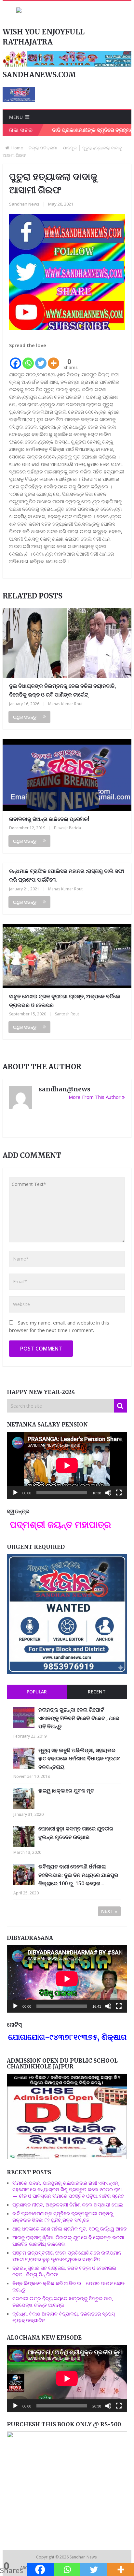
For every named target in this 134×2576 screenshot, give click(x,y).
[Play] (15, 1493)
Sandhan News (24, 204)
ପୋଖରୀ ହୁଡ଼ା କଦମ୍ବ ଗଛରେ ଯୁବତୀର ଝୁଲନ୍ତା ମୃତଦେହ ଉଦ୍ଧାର (76, 1833)
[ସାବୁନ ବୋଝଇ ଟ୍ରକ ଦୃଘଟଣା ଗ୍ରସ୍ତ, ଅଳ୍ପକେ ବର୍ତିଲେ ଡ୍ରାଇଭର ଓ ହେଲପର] (67, 956)
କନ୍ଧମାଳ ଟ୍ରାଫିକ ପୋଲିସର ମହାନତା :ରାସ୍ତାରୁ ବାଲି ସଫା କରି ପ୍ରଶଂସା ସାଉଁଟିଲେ (67, 875)
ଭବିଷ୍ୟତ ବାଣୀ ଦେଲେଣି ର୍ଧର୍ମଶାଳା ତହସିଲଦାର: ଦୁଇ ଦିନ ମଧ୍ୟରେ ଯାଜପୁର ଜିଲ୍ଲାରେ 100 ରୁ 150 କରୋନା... (78, 1875)
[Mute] (108, 1493)
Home (17, 148)
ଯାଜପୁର (70, 148)
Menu (16, 117)
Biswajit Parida (67, 828)
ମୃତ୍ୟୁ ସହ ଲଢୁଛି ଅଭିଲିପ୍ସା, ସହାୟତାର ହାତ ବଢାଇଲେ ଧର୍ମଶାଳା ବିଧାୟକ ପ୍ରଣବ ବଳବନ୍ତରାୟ (79, 1759)
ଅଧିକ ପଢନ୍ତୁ (25, 717)
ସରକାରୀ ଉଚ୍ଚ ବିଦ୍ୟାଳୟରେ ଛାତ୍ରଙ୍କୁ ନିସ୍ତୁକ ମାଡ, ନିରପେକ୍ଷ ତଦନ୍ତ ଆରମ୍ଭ (63, 2302)
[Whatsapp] (28, 359)
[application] (67, 1465)
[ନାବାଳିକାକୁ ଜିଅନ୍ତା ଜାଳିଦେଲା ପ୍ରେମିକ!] (67, 775)
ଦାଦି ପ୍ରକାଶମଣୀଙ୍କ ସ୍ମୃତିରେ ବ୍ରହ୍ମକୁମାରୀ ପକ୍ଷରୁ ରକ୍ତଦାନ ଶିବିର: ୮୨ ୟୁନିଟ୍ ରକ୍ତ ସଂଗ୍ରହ (63, 2217)
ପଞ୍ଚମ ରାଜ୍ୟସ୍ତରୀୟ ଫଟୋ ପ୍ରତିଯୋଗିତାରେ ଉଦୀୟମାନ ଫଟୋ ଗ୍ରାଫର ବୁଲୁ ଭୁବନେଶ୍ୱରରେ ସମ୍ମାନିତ (67, 2256)
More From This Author (95, 1097)
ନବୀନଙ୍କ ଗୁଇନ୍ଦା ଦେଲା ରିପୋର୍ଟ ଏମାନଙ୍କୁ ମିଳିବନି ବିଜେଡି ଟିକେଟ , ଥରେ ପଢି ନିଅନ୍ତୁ (79, 1718)
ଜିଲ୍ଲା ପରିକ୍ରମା (43, 148)
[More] (54, 359)
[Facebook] (15, 359)
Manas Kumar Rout (65, 704)
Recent (97, 1692)
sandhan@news (65, 1089)
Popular (37, 1692)
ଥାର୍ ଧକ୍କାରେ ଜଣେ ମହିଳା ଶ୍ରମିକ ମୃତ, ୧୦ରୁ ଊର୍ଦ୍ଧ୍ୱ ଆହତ (70, 2229)
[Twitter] (41, 359)
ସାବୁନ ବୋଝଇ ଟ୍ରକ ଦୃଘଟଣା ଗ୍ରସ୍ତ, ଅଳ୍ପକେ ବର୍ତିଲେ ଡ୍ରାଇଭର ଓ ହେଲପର (65, 1001)
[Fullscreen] (119, 1493)
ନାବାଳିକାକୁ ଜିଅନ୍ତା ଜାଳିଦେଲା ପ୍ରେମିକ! (49, 819)
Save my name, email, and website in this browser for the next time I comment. (59, 1326)
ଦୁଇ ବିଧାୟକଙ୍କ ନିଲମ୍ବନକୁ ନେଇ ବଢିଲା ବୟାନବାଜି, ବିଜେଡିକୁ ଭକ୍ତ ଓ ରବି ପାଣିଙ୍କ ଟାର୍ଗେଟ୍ (62, 690)
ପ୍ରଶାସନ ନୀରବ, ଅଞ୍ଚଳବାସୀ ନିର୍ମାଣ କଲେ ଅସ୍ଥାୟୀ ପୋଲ (68, 2205)
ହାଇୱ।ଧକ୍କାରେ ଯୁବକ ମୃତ (66, 1791)
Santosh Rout (67, 1014)
